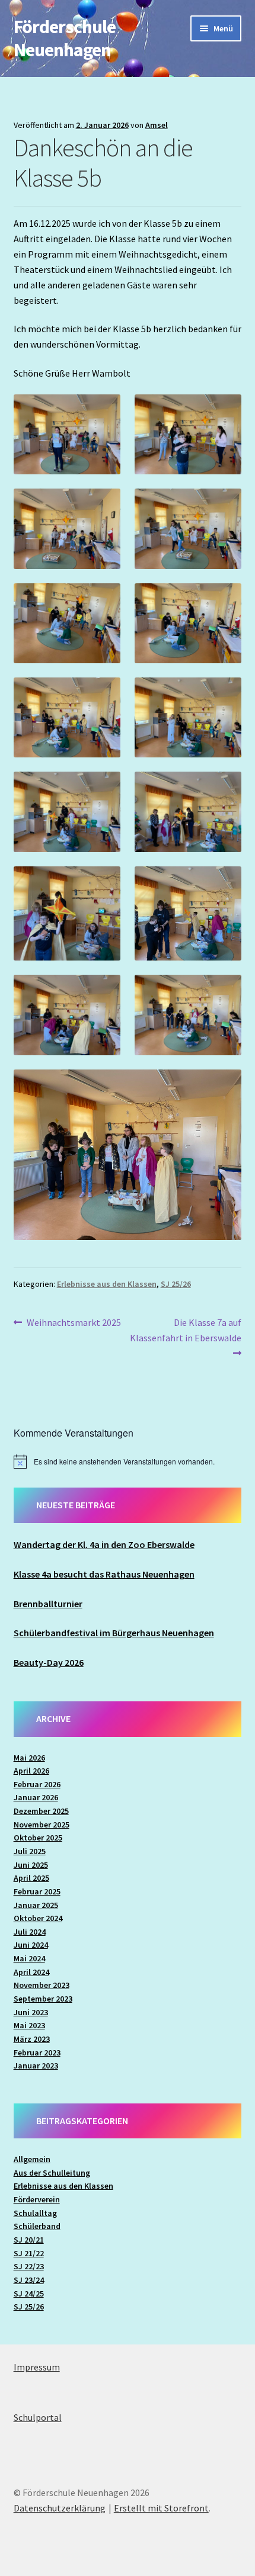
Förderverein (37, 2199)
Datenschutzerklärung (60, 2508)
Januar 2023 (36, 2066)
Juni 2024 (31, 1945)
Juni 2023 (31, 2012)
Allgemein (32, 2159)
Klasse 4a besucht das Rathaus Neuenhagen (104, 1574)
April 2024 (31, 1972)
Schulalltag (35, 2213)
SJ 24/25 (29, 2294)
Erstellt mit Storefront (161, 2508)
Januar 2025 (36, 1905)
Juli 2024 (30, 1932)
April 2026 (31, 1771)
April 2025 (31, 1878)
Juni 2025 (31, 1865)
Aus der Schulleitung (52, 2173)
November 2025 (42, 1825)
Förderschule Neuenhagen (65, 38)
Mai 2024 (29, 1958)
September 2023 (43, 1999)
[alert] (128, 1462)
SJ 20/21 (29, 2240)
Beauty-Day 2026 (49, 1662)
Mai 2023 (29, 2025)
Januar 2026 (36, 1797)
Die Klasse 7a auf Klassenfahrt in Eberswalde (186, 1330)
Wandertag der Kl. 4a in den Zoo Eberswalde (104, 1544)
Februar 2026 (37, 1784)
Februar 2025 (37, 1891)
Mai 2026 (29, 1758)
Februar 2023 (37, 2053)
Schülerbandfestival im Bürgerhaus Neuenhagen (114, 1633)
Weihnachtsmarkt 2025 (74, 1323)
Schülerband (37, 2226)
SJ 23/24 (29, 2280)
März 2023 (32, 2039)
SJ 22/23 (29, 2266)
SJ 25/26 (176, 1284)
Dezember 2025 (41, 1811)
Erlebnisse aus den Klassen (107, 1284)
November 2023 (42, 1985)
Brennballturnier (48, 1604)
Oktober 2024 (38, 1918)
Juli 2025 (30, 1851)
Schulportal (38, 2417)
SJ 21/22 (29, 2253)
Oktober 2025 (38, 1838)
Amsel (157, 125)
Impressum (37, 2367)
